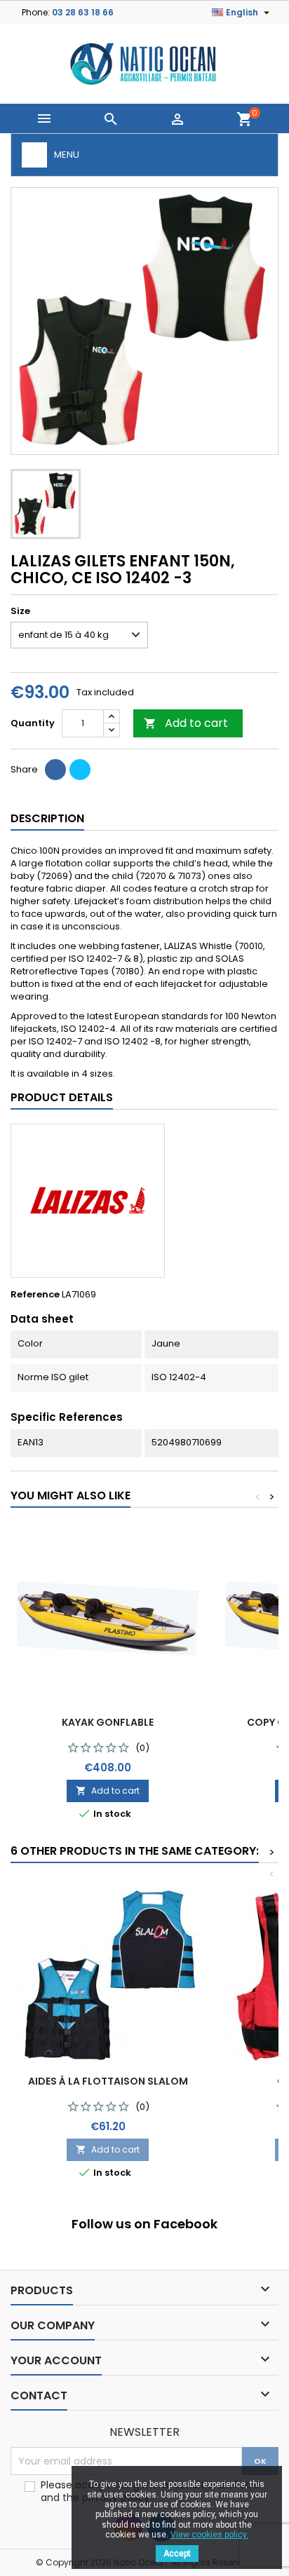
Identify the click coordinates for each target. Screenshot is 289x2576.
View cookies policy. (209, 2535)
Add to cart (186, 723)
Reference (35, 1295)
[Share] (55, 770)
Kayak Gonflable (108, 1722)
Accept (177, 2554)
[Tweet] (80, 770)
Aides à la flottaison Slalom (108, 2081)
